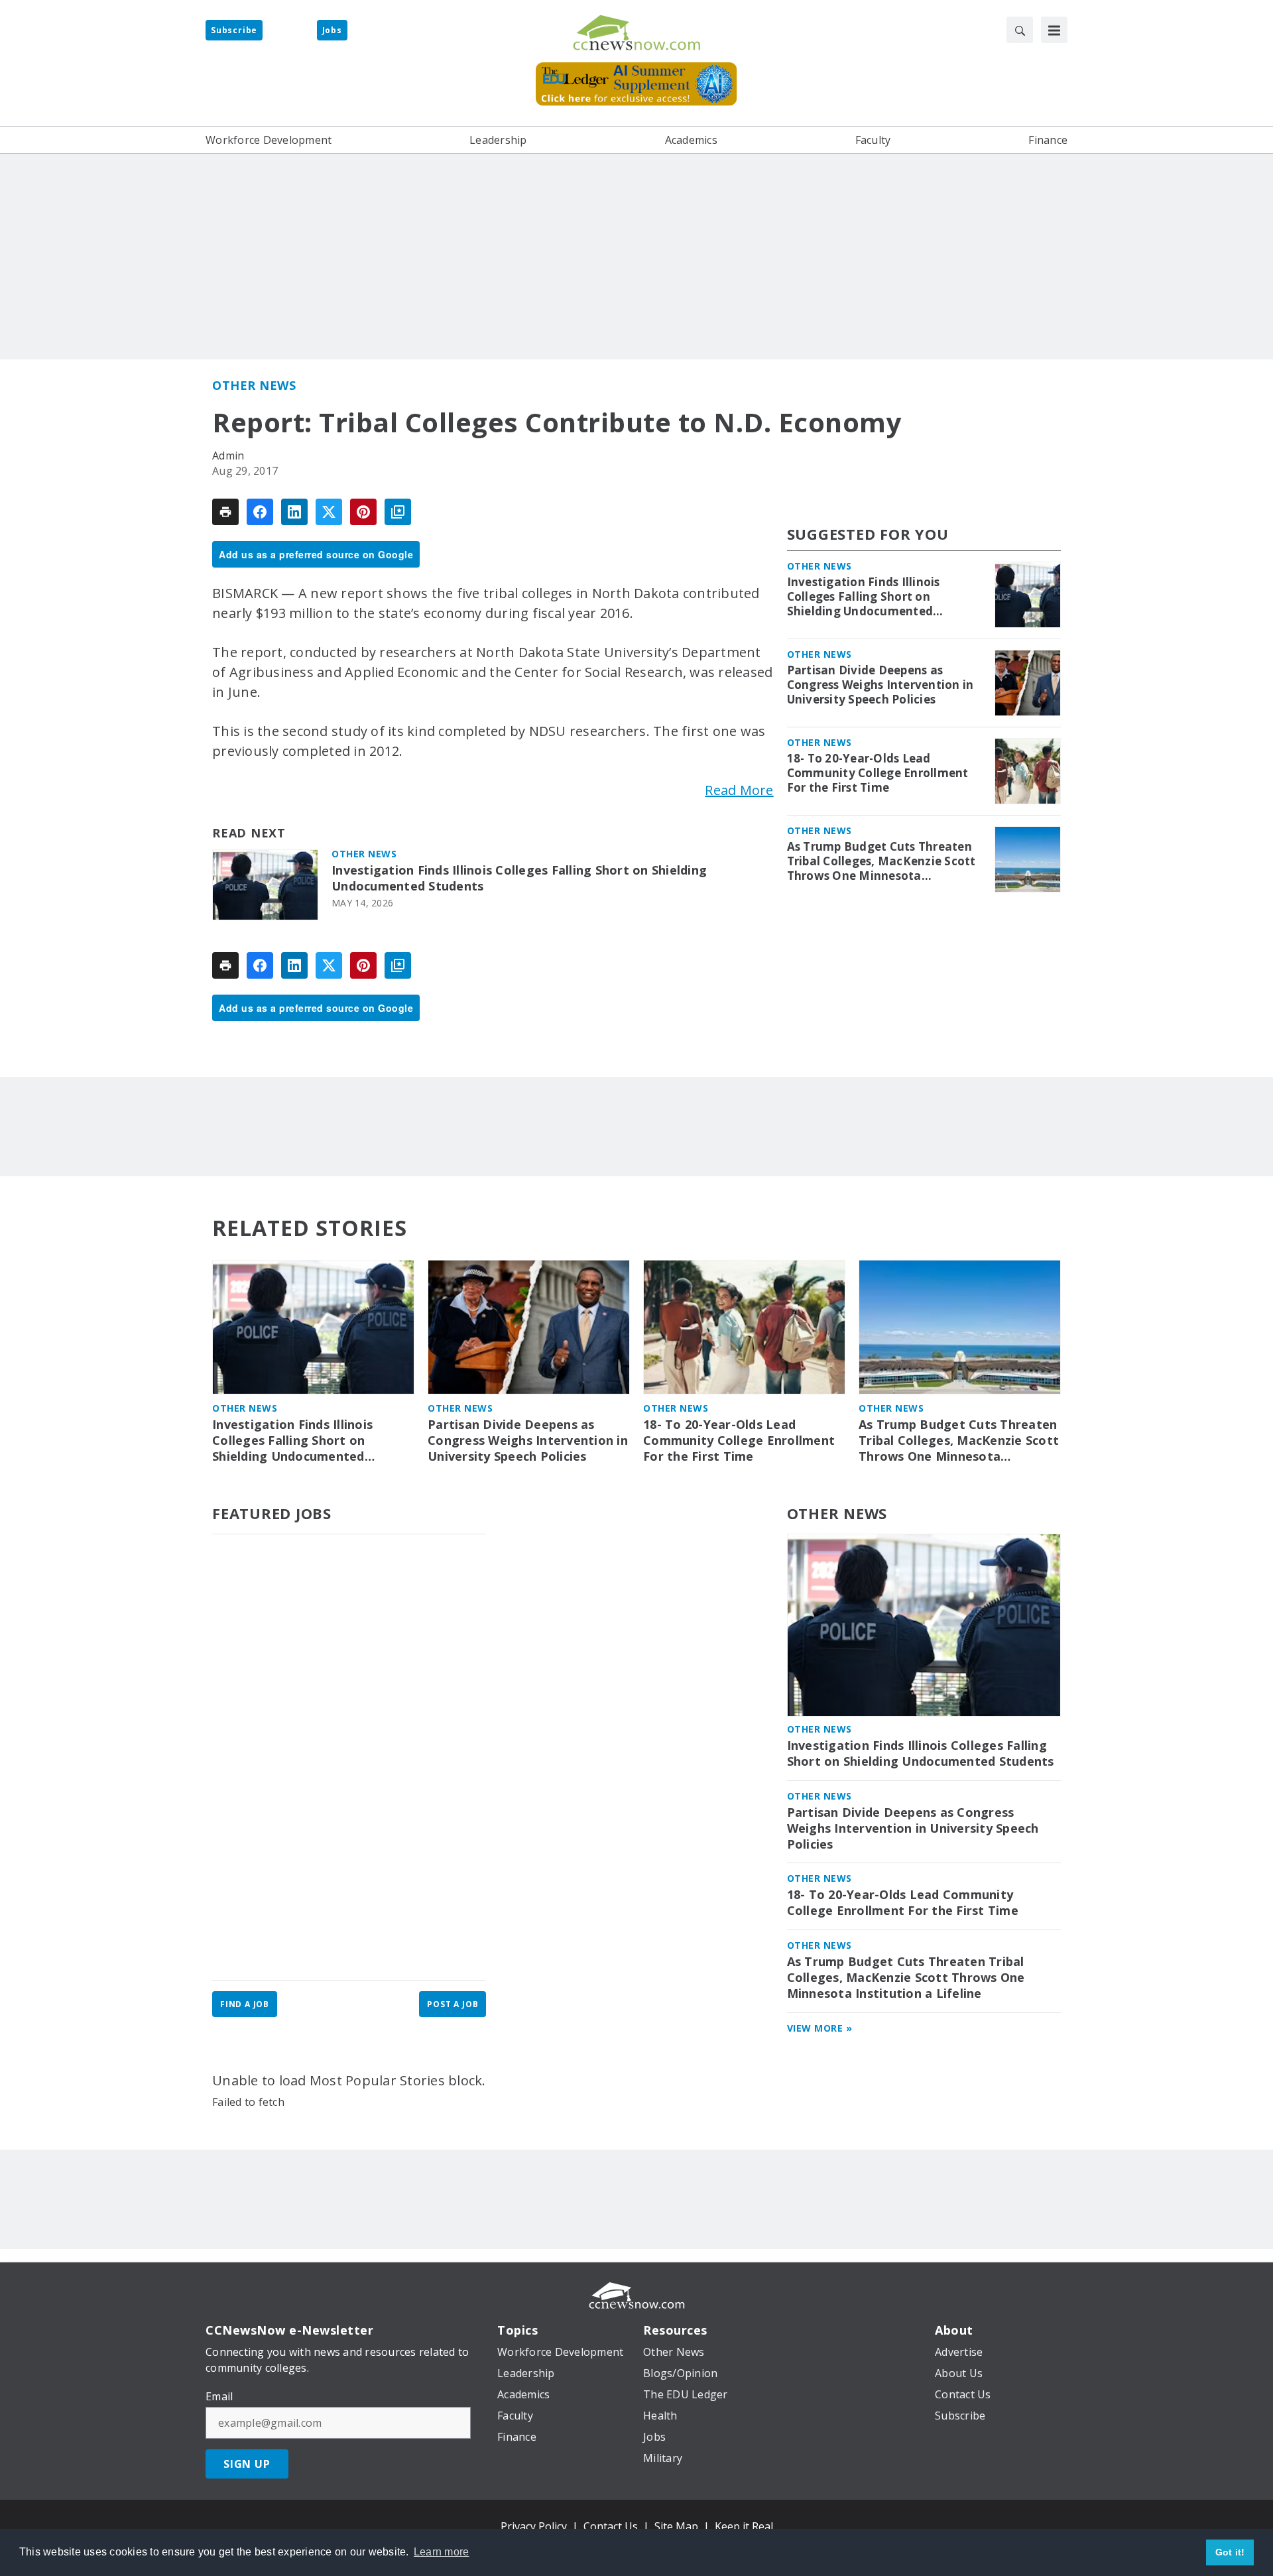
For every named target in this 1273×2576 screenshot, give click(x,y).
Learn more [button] (442, 2552)
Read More (739, 790)
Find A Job (245, 2004)
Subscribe (234, 30)
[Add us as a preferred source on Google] (398, 512)
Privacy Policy (534, 2526)
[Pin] (363, 512)
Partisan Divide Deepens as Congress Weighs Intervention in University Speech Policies (880, 685)
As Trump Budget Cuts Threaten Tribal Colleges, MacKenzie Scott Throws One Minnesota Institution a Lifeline (881, 861)
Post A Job (453, 2004)
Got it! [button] (1230, 2552)
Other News (254, 385)
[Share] (260, 512)
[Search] (1020, 30)
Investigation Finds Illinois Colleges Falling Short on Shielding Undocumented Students (519, 878)
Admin (228, 456)
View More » (820, 2028)
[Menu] (1054, 30)
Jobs (332, 30)
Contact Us (611, 2526)
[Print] (225, 512)
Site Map (676, 2526)
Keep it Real (744, 2526)
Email (219, 2396)
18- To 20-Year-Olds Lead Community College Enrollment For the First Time (878, 773)
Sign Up (247, 2464)
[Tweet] (329, 512)
